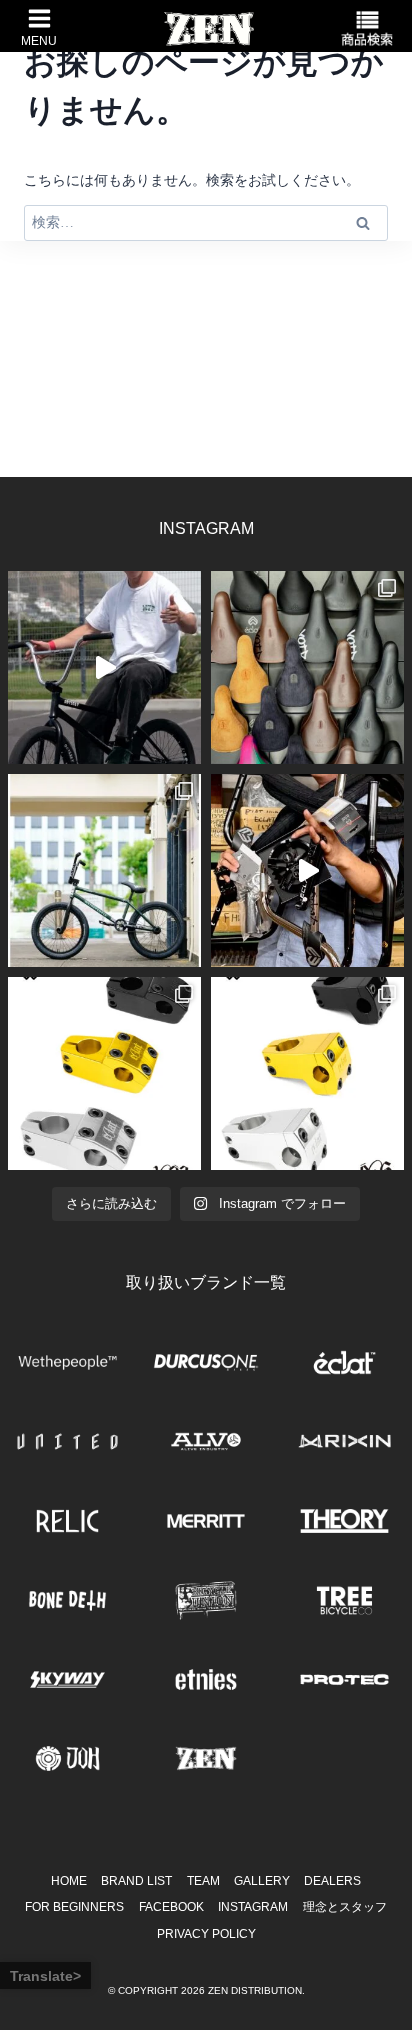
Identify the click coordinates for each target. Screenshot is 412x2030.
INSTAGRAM (253, 1907)
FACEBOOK (171, 1907)
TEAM (203, 1881)
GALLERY (262, 1881)
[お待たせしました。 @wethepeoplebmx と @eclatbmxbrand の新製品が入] (307, 870)
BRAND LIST (136, 1881)
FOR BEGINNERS (74, 1907)
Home (69, 1881)
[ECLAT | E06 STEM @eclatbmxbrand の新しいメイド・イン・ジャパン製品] (307, 1073)
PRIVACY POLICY (206, 1934)
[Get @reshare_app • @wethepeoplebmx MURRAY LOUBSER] (104, 667)
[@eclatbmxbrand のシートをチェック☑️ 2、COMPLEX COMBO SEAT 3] (307, 667)
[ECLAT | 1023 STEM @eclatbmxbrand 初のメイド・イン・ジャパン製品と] (104, 1073)
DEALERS (332, 1881)
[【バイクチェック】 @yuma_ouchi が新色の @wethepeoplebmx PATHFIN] (104, 870)
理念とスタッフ (345, 1907)
